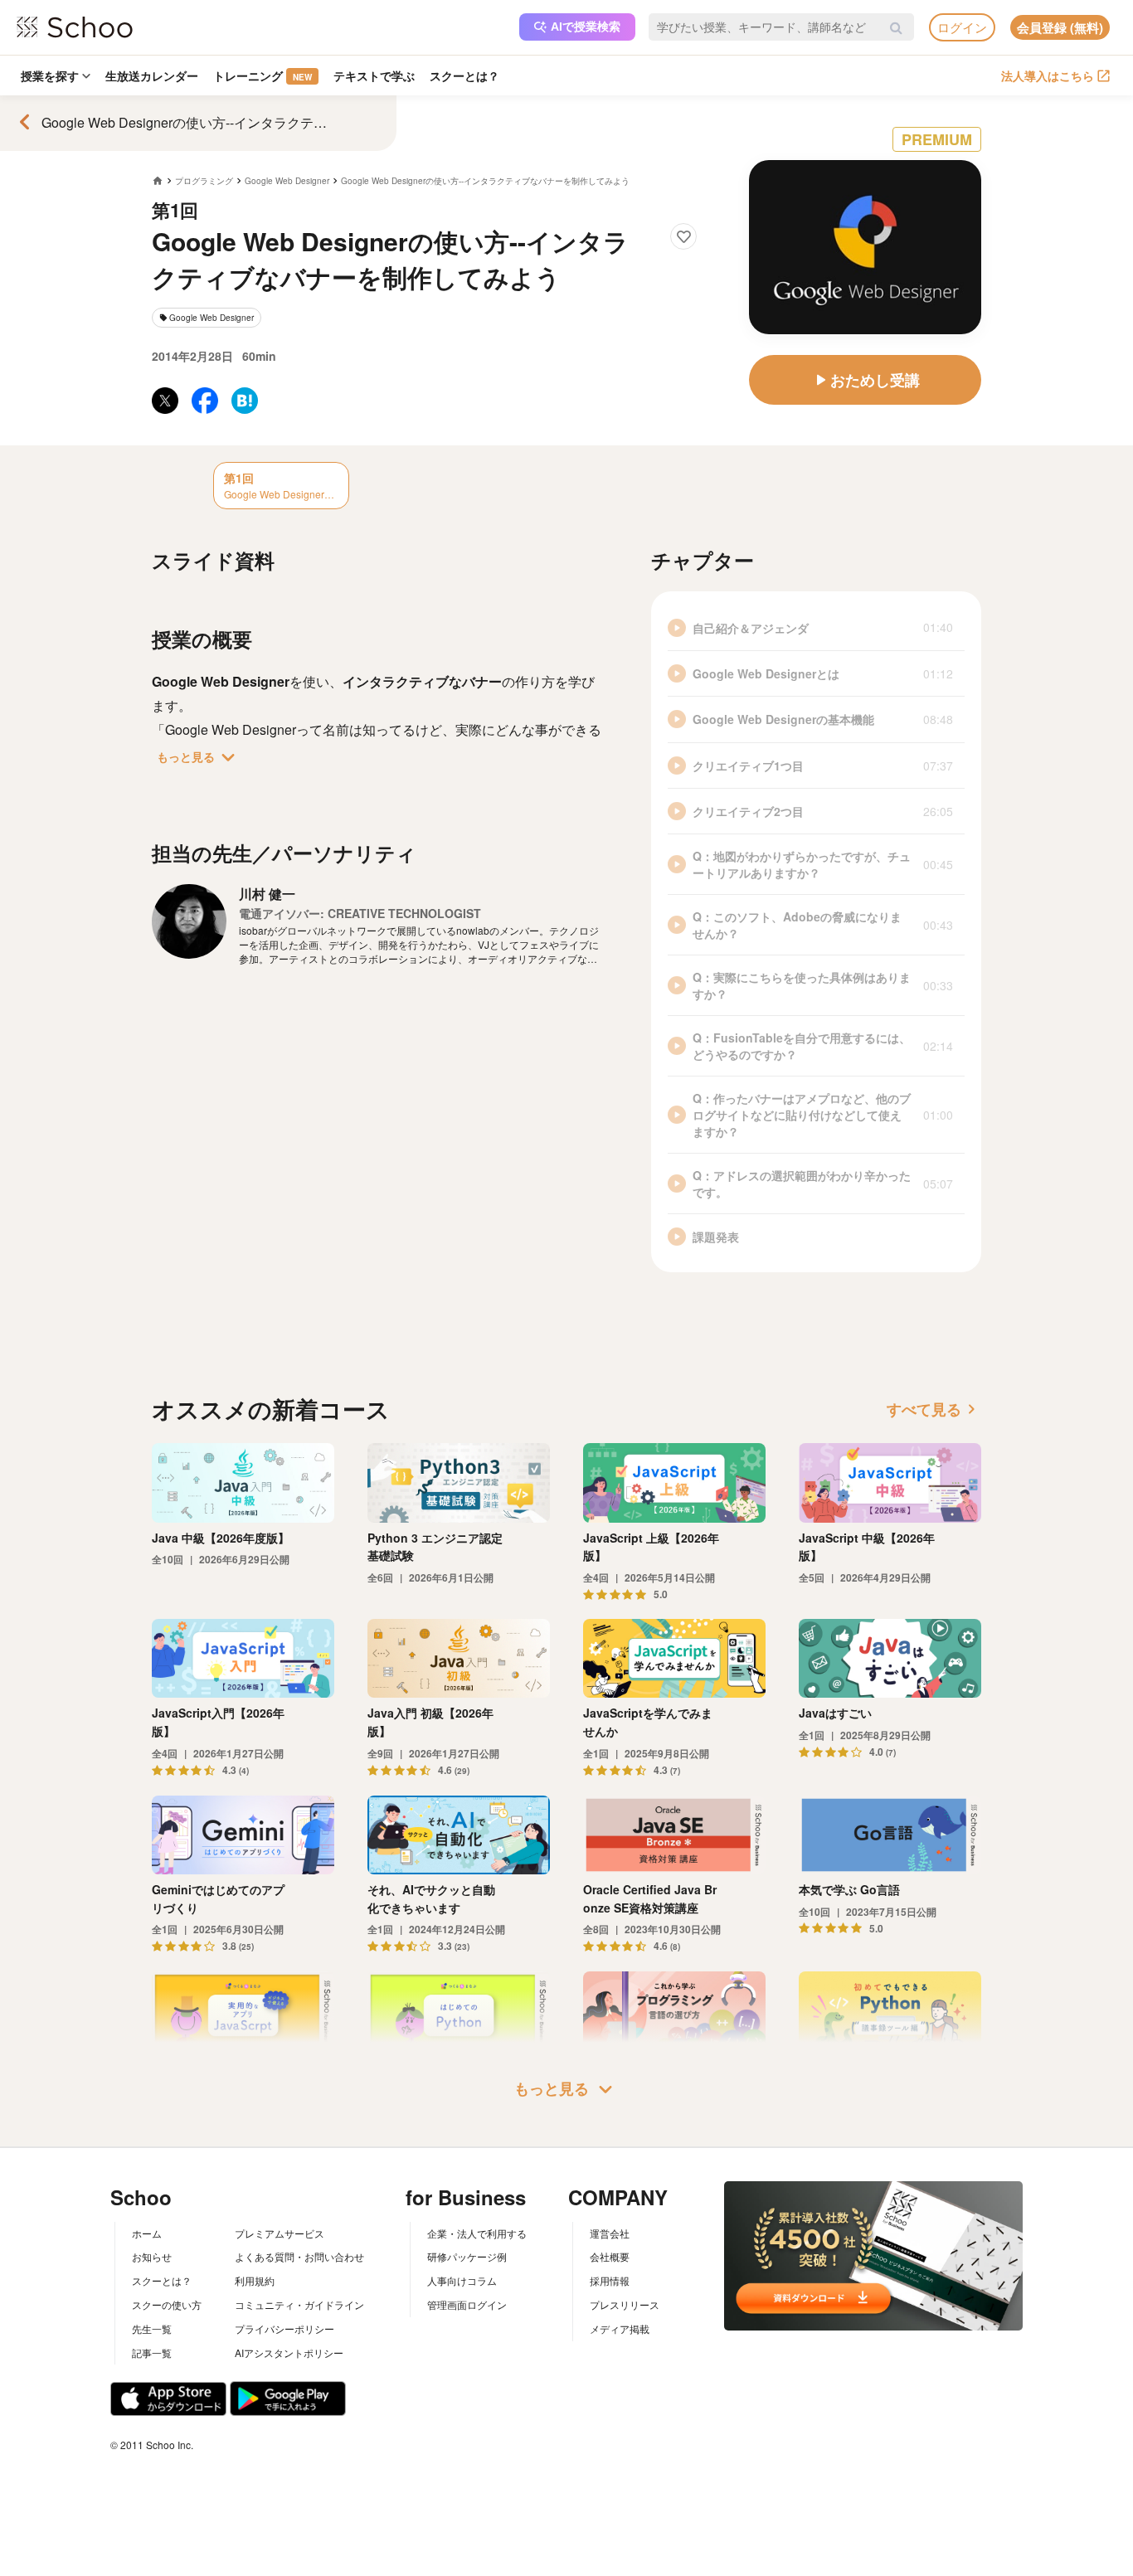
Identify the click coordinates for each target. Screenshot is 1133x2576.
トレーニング (263, 75)
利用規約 (255, 2280)
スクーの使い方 (167, 2304)
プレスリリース (625, 2304)
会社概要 (610, 2256)
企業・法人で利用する (477, 2233)
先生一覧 (152, 2328)
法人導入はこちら (1048, 75)
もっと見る (199, 757)
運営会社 (610, 2233)
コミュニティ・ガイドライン (299, 2304)
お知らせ (152, 2256)
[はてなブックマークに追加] (245, 401)
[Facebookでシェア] (205, 401)
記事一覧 (152, 2352)
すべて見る (934, 1409)
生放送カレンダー (152, 75)
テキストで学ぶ (374, 75)
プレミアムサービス (280, 2233)
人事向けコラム (462, 2280)
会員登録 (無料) (1060, 27)
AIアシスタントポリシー (289, 2352)
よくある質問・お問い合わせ (299, 2256)
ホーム (147, 2233)
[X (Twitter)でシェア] (165, 401)
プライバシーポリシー (284, 2328)
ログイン (962, 27)
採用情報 (610, 2280)
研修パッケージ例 (467, 2256)
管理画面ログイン (467, 2304)
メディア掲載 (620, 2328)
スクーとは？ (464, 75)
